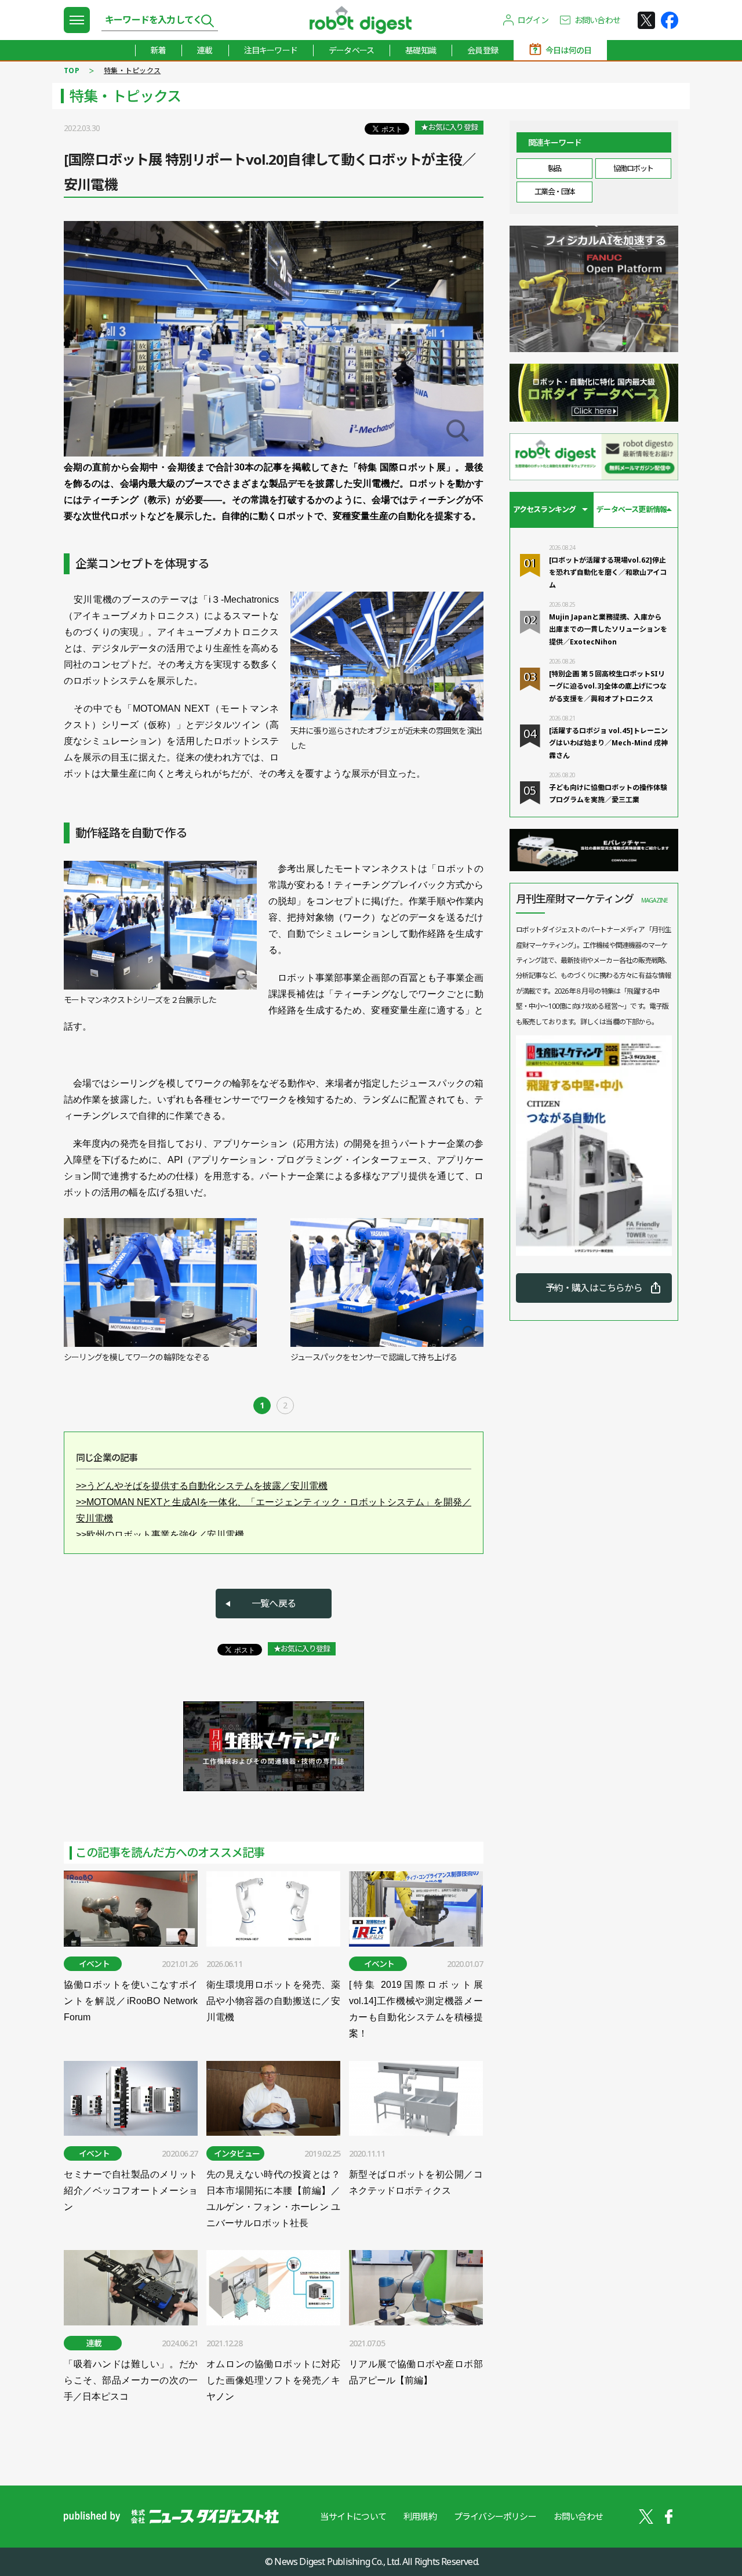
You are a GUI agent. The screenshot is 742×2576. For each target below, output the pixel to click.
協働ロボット (633, 168)
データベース (351, 50)
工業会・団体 (554, 191)
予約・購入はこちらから (594, 1288)
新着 (158, 50)
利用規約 (420, 2516)
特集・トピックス (132, 70)
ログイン (533, 20)
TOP (72, 70)
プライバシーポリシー (495, 2516)
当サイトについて (353, 2516)
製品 (554, 168)
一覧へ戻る (274, 1603)
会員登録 (483, 50)
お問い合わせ (597, 20)
